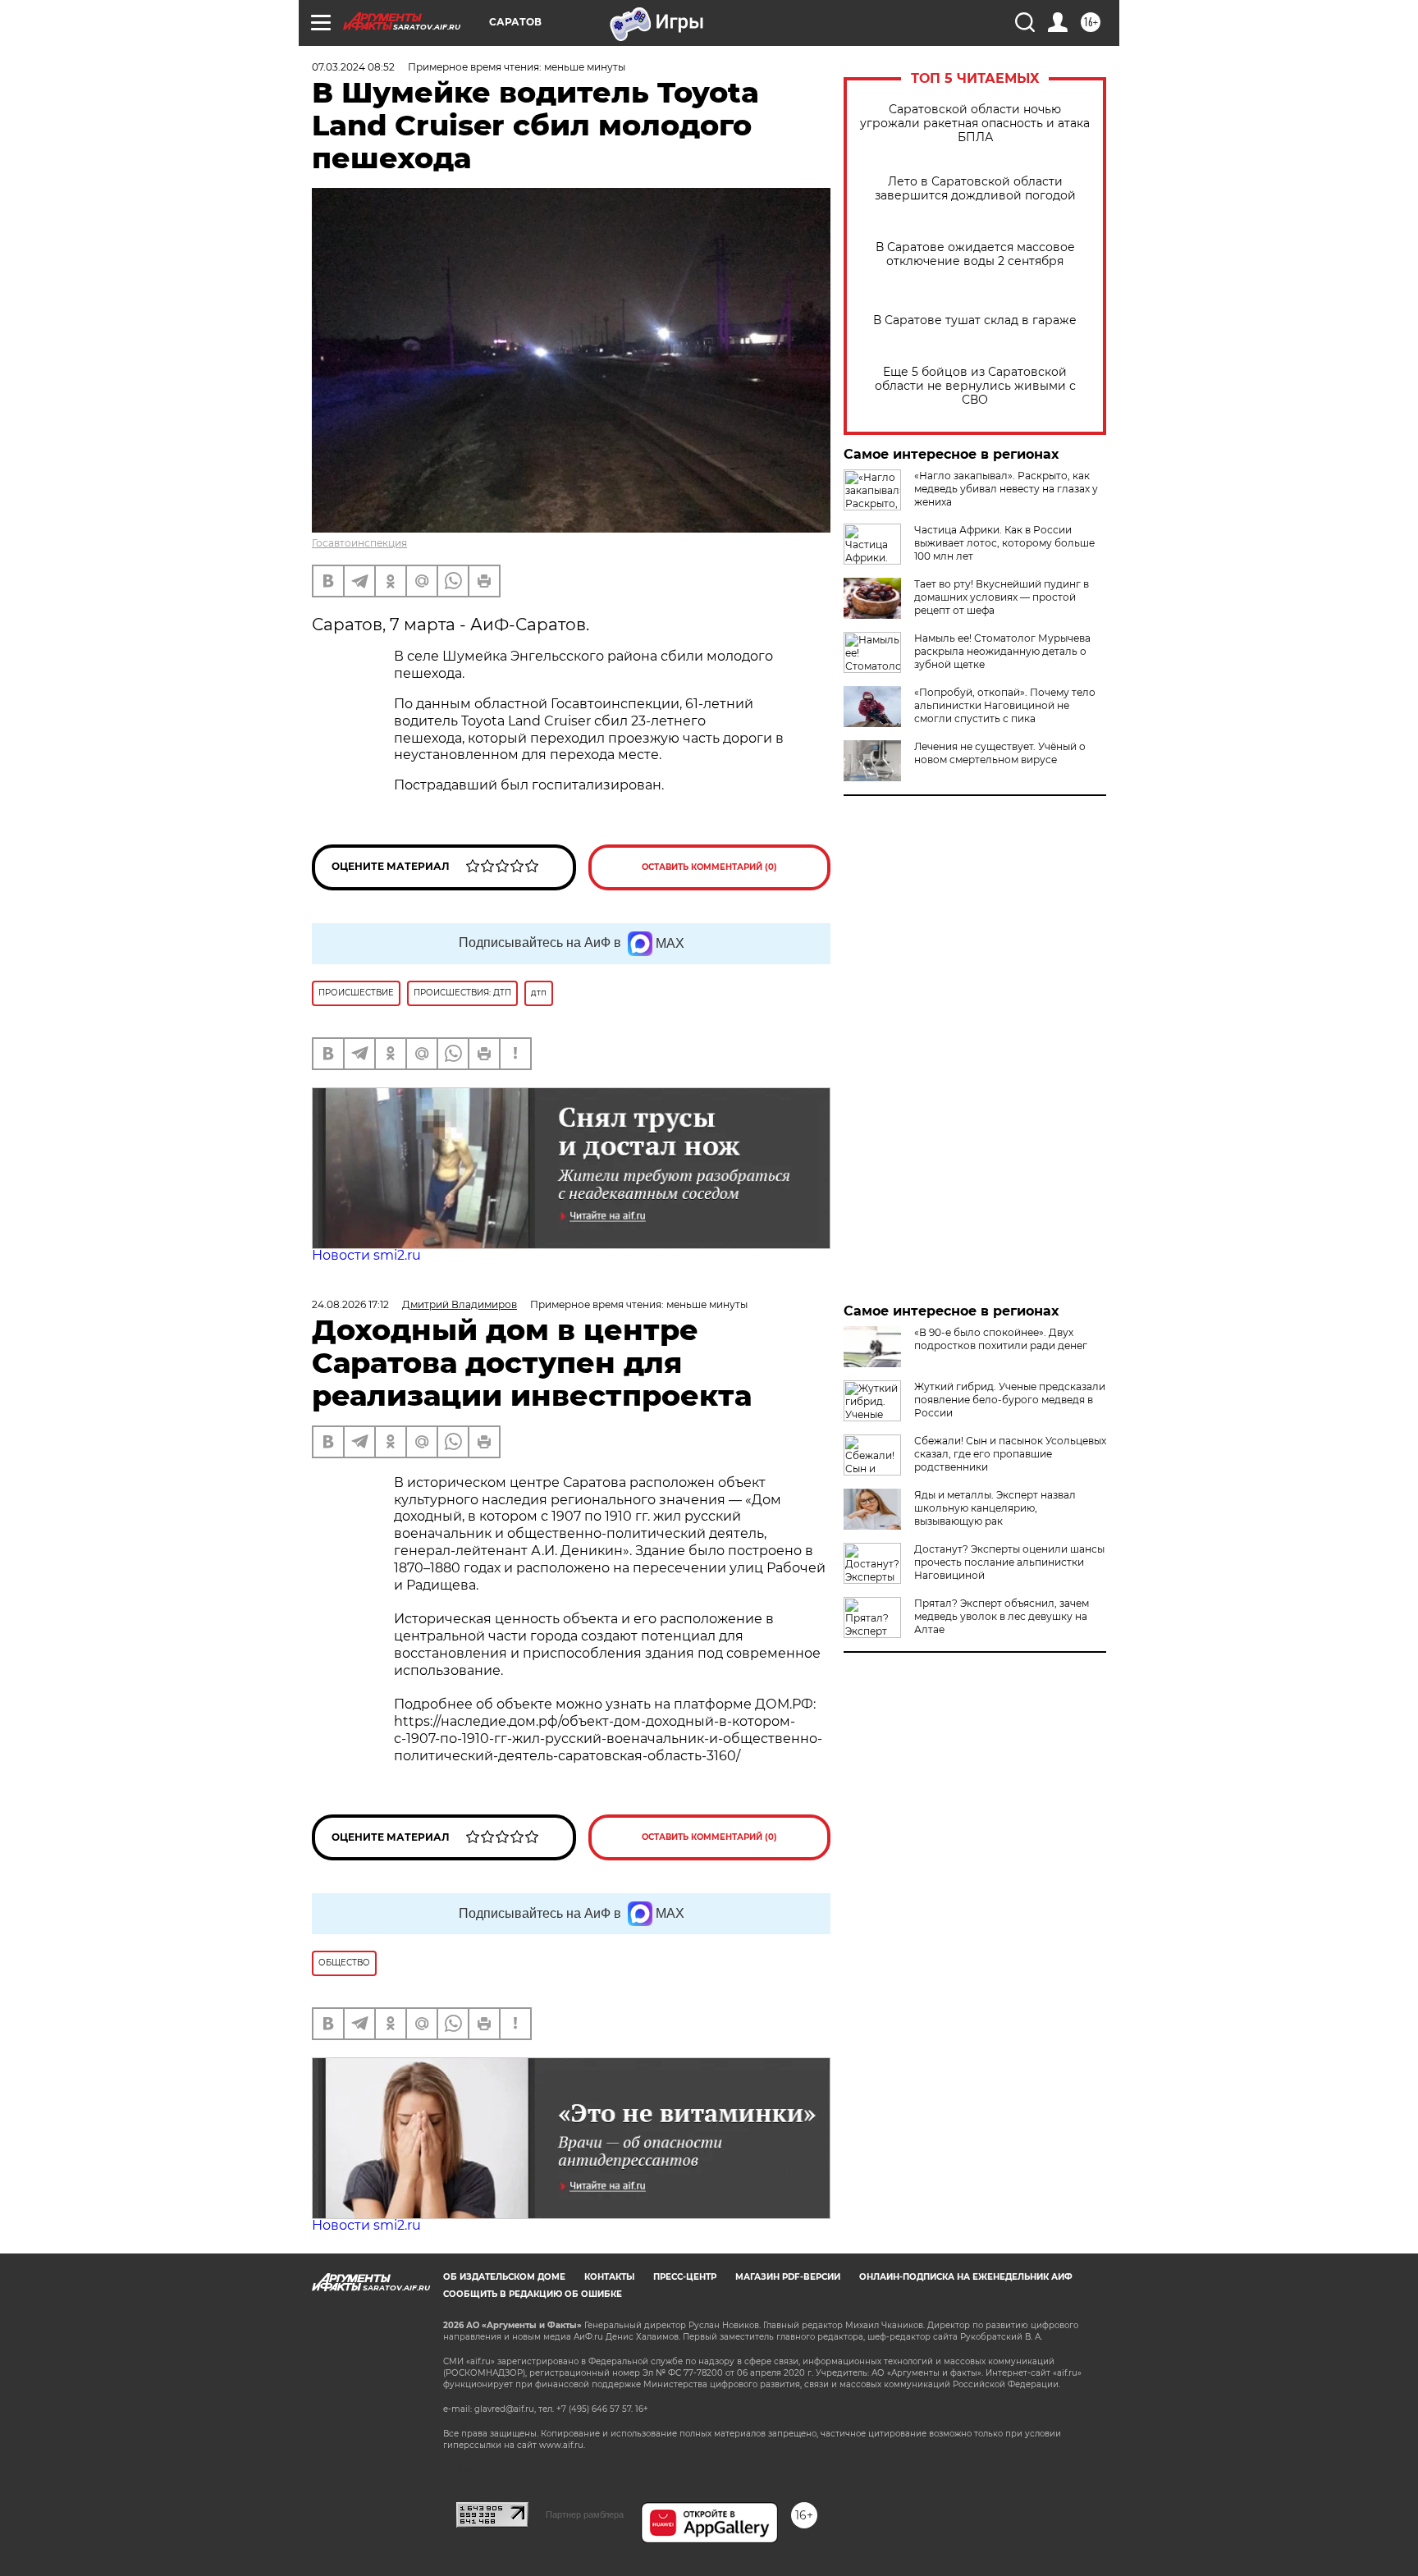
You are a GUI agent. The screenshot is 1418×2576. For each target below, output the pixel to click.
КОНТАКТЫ (609, 2277)
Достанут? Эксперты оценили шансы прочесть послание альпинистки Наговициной (1009, 1562)
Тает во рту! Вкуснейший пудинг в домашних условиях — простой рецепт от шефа (1002, 597)
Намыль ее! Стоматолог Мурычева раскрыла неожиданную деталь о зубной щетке (1002, 651)
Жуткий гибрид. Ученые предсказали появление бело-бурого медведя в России (1010, 1400)
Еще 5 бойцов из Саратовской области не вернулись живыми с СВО (975, 386)
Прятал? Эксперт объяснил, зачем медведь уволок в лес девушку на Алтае (1002, 1616)
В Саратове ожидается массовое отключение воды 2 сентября (975, 254)
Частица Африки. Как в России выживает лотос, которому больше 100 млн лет (1004, 543)
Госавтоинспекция (359, 543)
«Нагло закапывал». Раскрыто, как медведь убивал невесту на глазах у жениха (1006, 489)
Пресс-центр (685, 2277)
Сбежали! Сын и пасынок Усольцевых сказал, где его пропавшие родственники (1010, 1454)
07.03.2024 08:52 (353, 67)
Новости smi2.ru (366, 1255)
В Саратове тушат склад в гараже (975, 320)
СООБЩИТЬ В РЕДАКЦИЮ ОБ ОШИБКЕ (533, 2294)
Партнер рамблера (585, 2514)
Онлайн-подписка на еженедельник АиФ (966, 2277)
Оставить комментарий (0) (709, 867)
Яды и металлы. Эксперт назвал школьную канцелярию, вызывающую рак (995, 1508)
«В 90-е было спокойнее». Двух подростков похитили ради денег (1001, 1339)
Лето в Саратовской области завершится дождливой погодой (975, 189)
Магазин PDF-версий (788, 2277)
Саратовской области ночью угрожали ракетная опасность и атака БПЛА (975, 124)
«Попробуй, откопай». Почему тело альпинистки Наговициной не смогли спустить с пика (1005, 705)
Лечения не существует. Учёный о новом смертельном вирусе (1000, 753)
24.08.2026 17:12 (350, 1304)
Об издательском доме (504, 2277)
